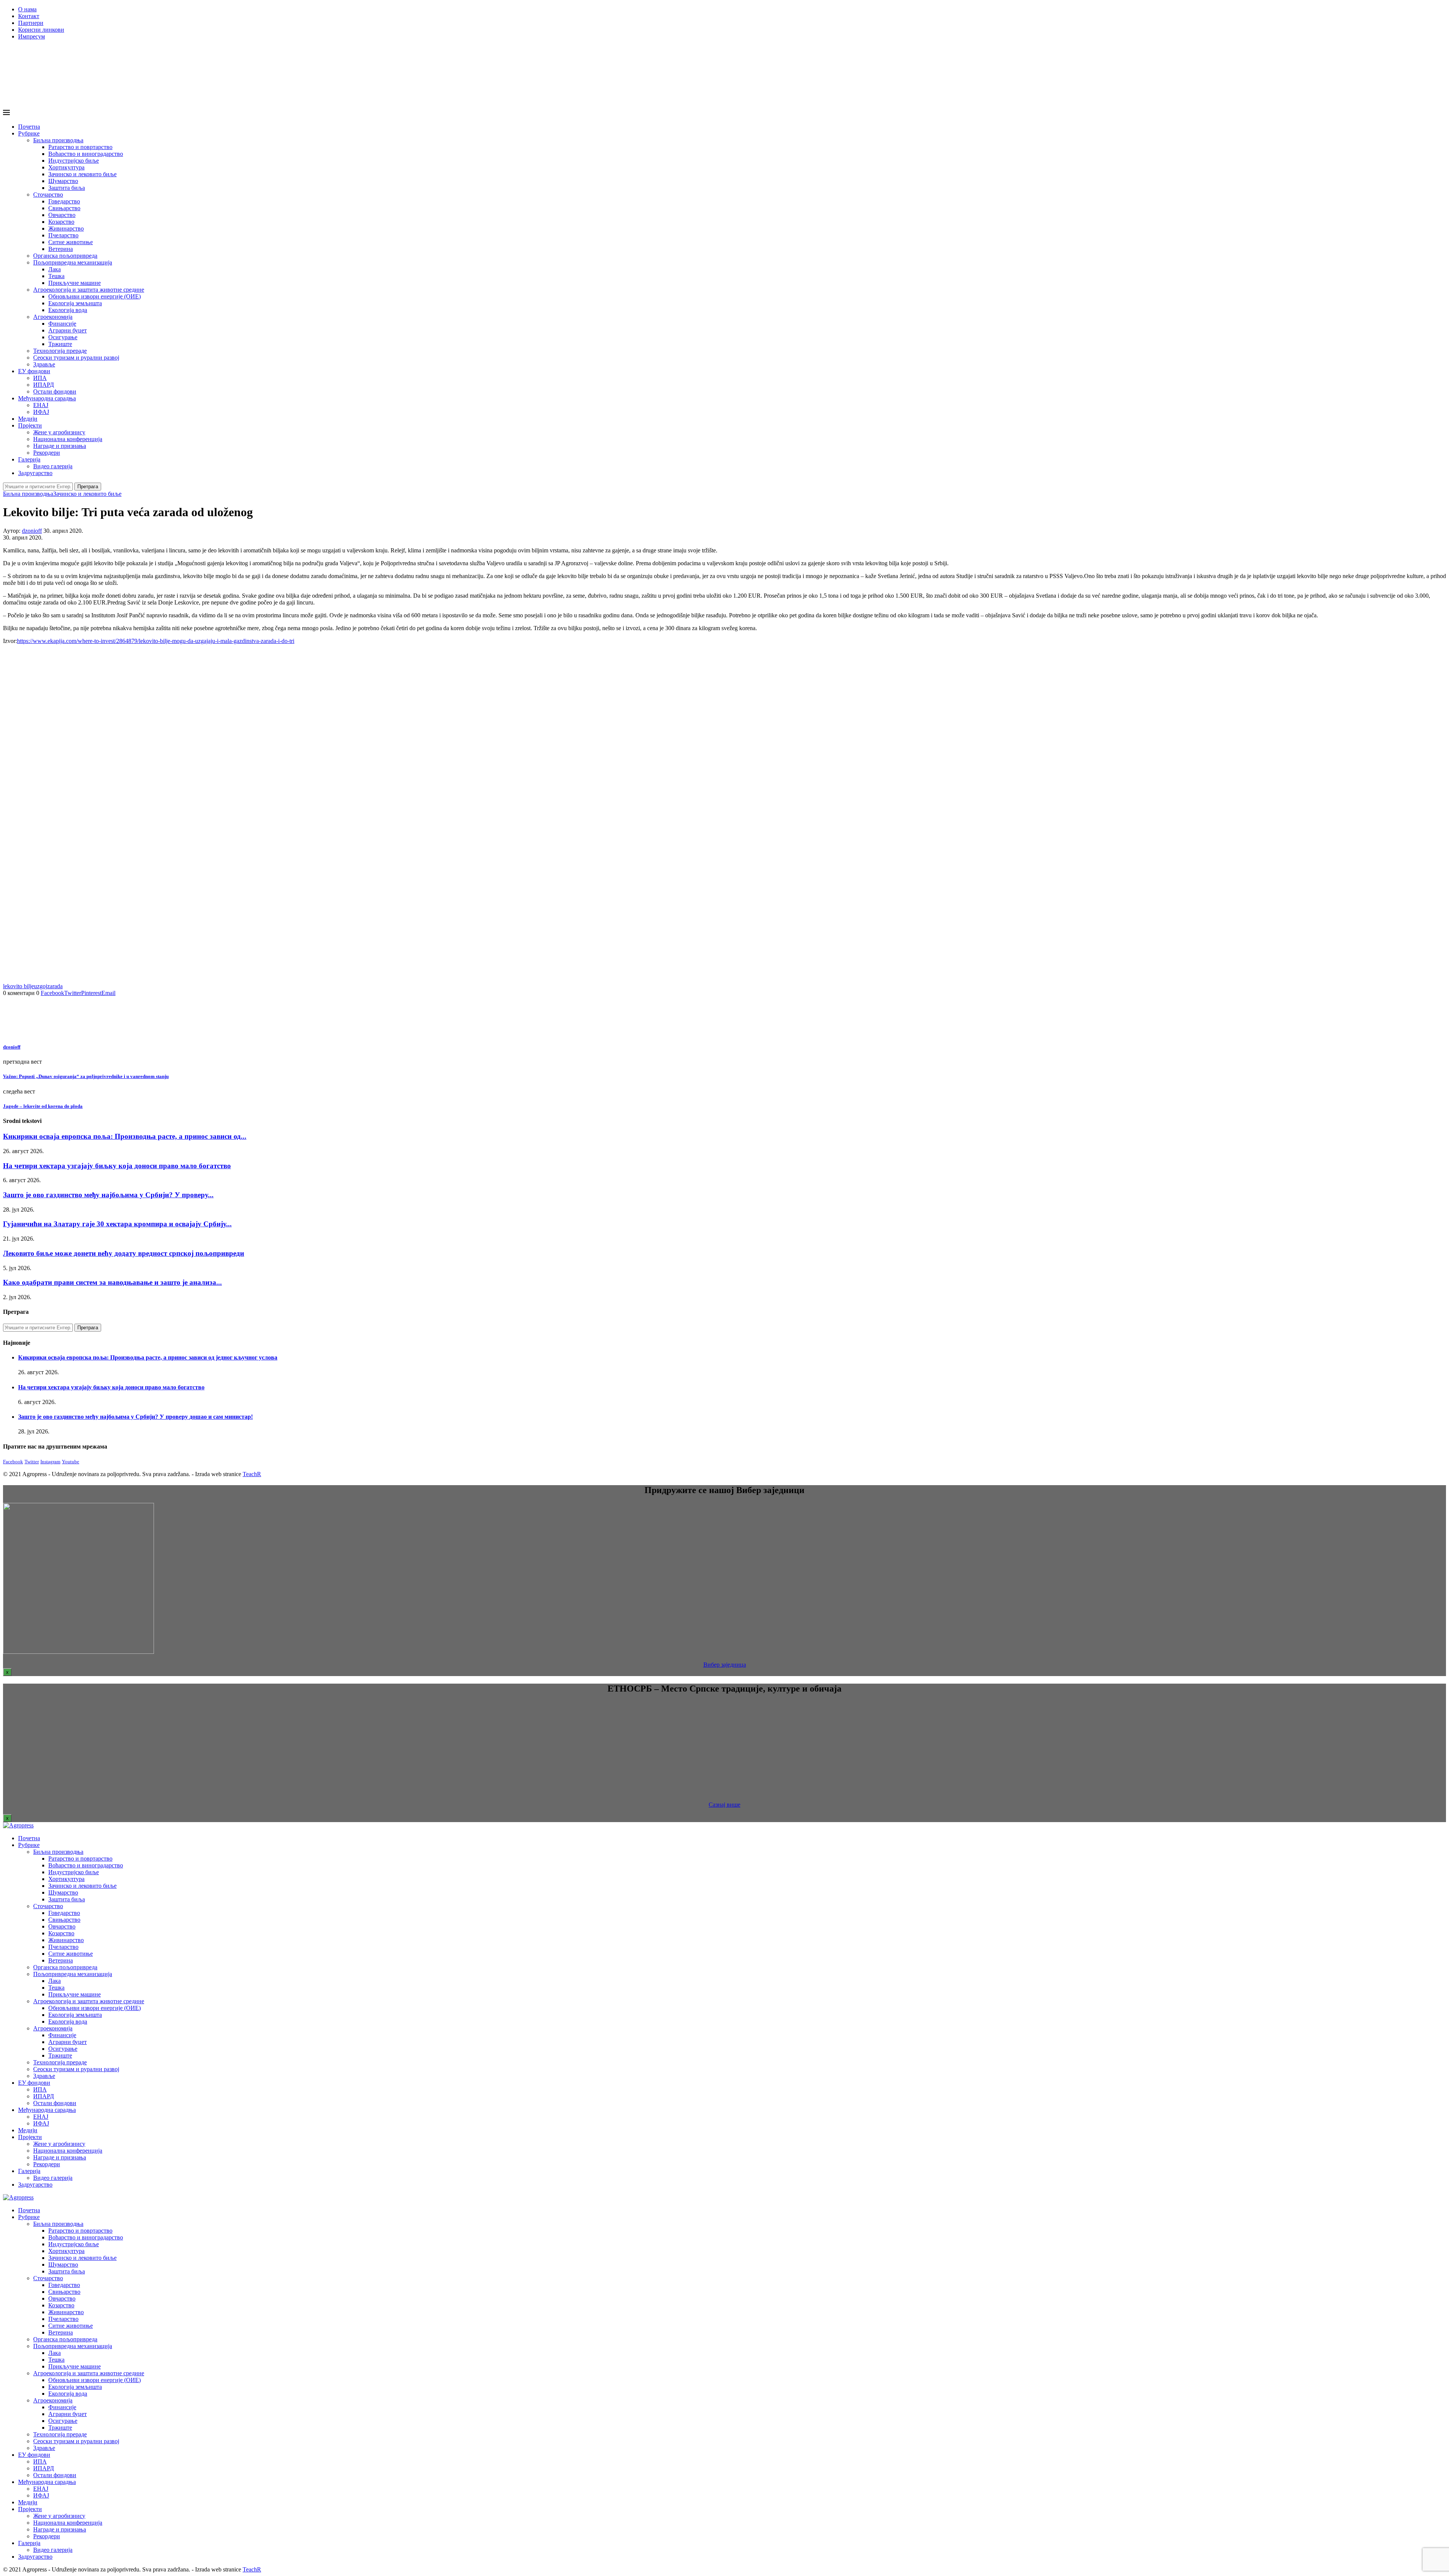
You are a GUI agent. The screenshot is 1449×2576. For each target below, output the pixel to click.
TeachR (252, 1474)
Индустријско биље (74, 161)
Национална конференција (68, 439)
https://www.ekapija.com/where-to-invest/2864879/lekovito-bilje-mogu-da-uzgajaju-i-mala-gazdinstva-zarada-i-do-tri (156, 641)
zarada (55, 986)
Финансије (62, 324)
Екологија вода (68, 310)
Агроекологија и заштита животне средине (89, 290)
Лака (55, 269)
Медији (28, 419)
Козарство (61, 222)
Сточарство (48, 195)
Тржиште (60, 344)
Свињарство (64, 208)
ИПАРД (44, 385)
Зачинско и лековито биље (82, 174)
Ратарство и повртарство (80, 147)
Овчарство (62, 215)
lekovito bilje (18, 986)
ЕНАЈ (41, 405)
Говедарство (64, 201)
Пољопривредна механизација (73, 262)
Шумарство (63, 181)
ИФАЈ (41, 412)
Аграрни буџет (68, 330)
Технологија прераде (60, 351)
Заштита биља (67, 188)
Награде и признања (60, 446)
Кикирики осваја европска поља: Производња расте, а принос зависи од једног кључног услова (148, 1357)
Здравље (44, 364)
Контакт (29, 16)
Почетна (29, 127)
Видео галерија (53, 466)
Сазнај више (724, 1805)
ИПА (40, 378)
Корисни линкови (41, 30)
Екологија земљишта (75, 303)
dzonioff (32, 531)
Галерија (29, 459)
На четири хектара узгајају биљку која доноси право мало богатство (117, 1166)
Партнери (31, 23)
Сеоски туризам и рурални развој (76, 358)
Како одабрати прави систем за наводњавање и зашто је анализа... (112, 1282)
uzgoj (41, 986)
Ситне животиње (71, 242)
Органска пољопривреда (65, 256)
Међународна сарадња (47, 398)
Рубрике (29, 133)
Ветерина (61, 249)
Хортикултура (66, 167)
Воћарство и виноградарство (86, 154)
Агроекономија (53, 317)
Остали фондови (55, 391)
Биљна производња (58, 140)
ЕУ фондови (34, 371)
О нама (27, 9)
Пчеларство (63, 235)
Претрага (88, 487)
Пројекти (30, 425)
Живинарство (66, 228)
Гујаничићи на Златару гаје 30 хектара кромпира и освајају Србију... (117, 1224)
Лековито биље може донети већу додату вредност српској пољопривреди (124, 1253)
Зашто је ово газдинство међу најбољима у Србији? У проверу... (108, 1195)
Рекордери (47, 453)
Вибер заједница (725, 1665)
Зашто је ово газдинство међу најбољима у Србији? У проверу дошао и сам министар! (135, 1417)
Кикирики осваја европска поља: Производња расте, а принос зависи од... (125, 1136)
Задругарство (35, 473)
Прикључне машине (75, 283)
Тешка (56, 276)
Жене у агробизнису (59, 432)
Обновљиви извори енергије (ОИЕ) (95, 296)
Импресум (32, 36)
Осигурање (63, 337)
